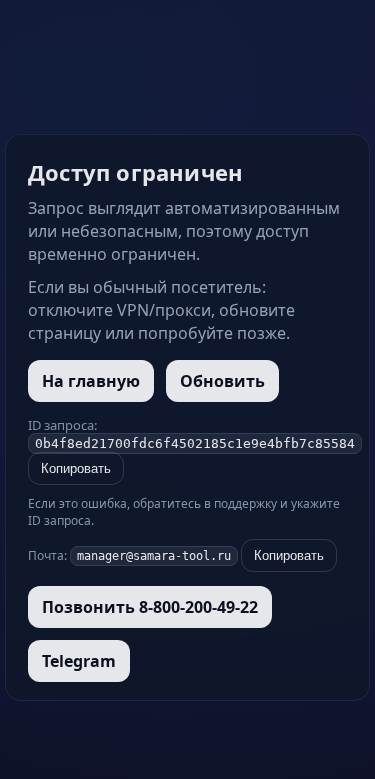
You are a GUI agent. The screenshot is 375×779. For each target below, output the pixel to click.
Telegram (79, 661)
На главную (91, 381)
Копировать (76, 468)
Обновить (222, 381)
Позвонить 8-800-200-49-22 (150, 607)
